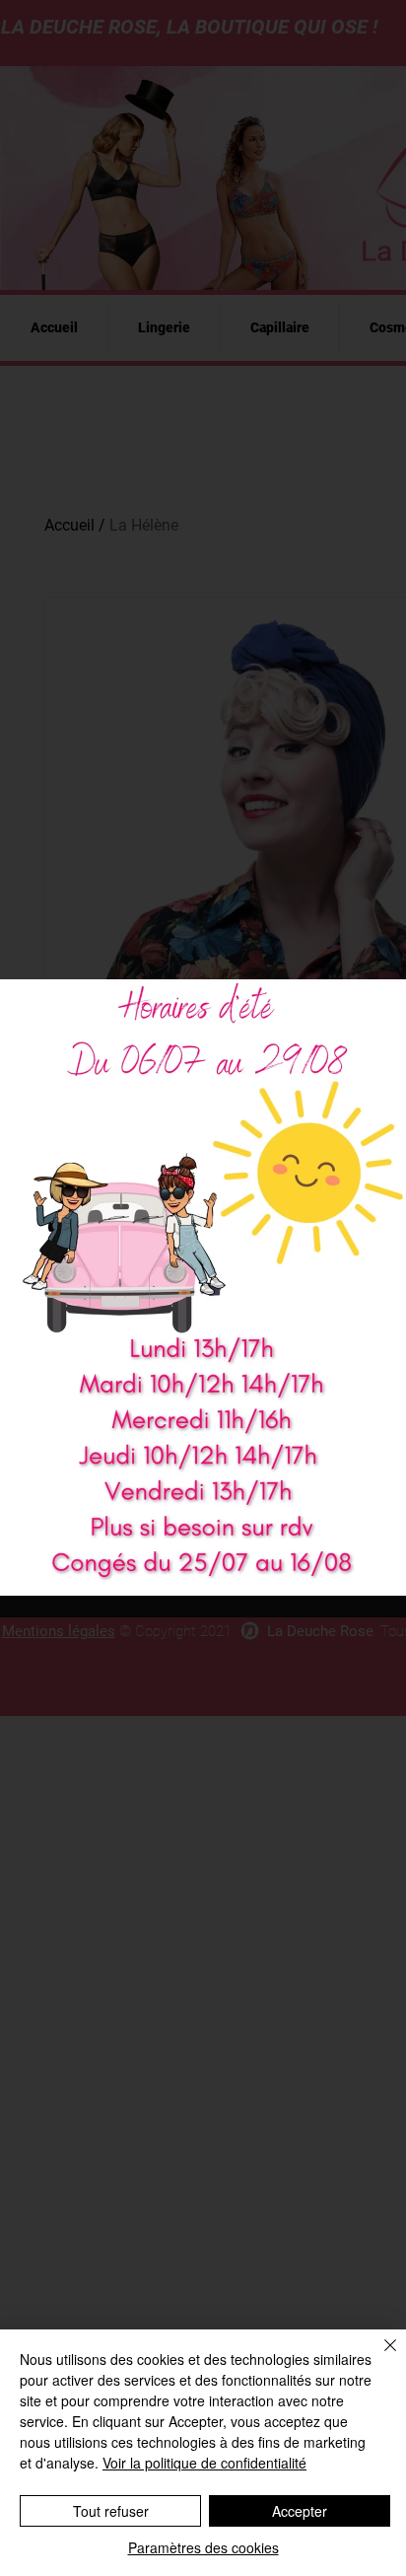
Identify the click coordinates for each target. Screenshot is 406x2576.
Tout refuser (111, 2511)
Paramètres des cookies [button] (203, 2547)
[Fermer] (378, 2357)
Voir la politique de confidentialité (204, 2463)
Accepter (300, 2511)
